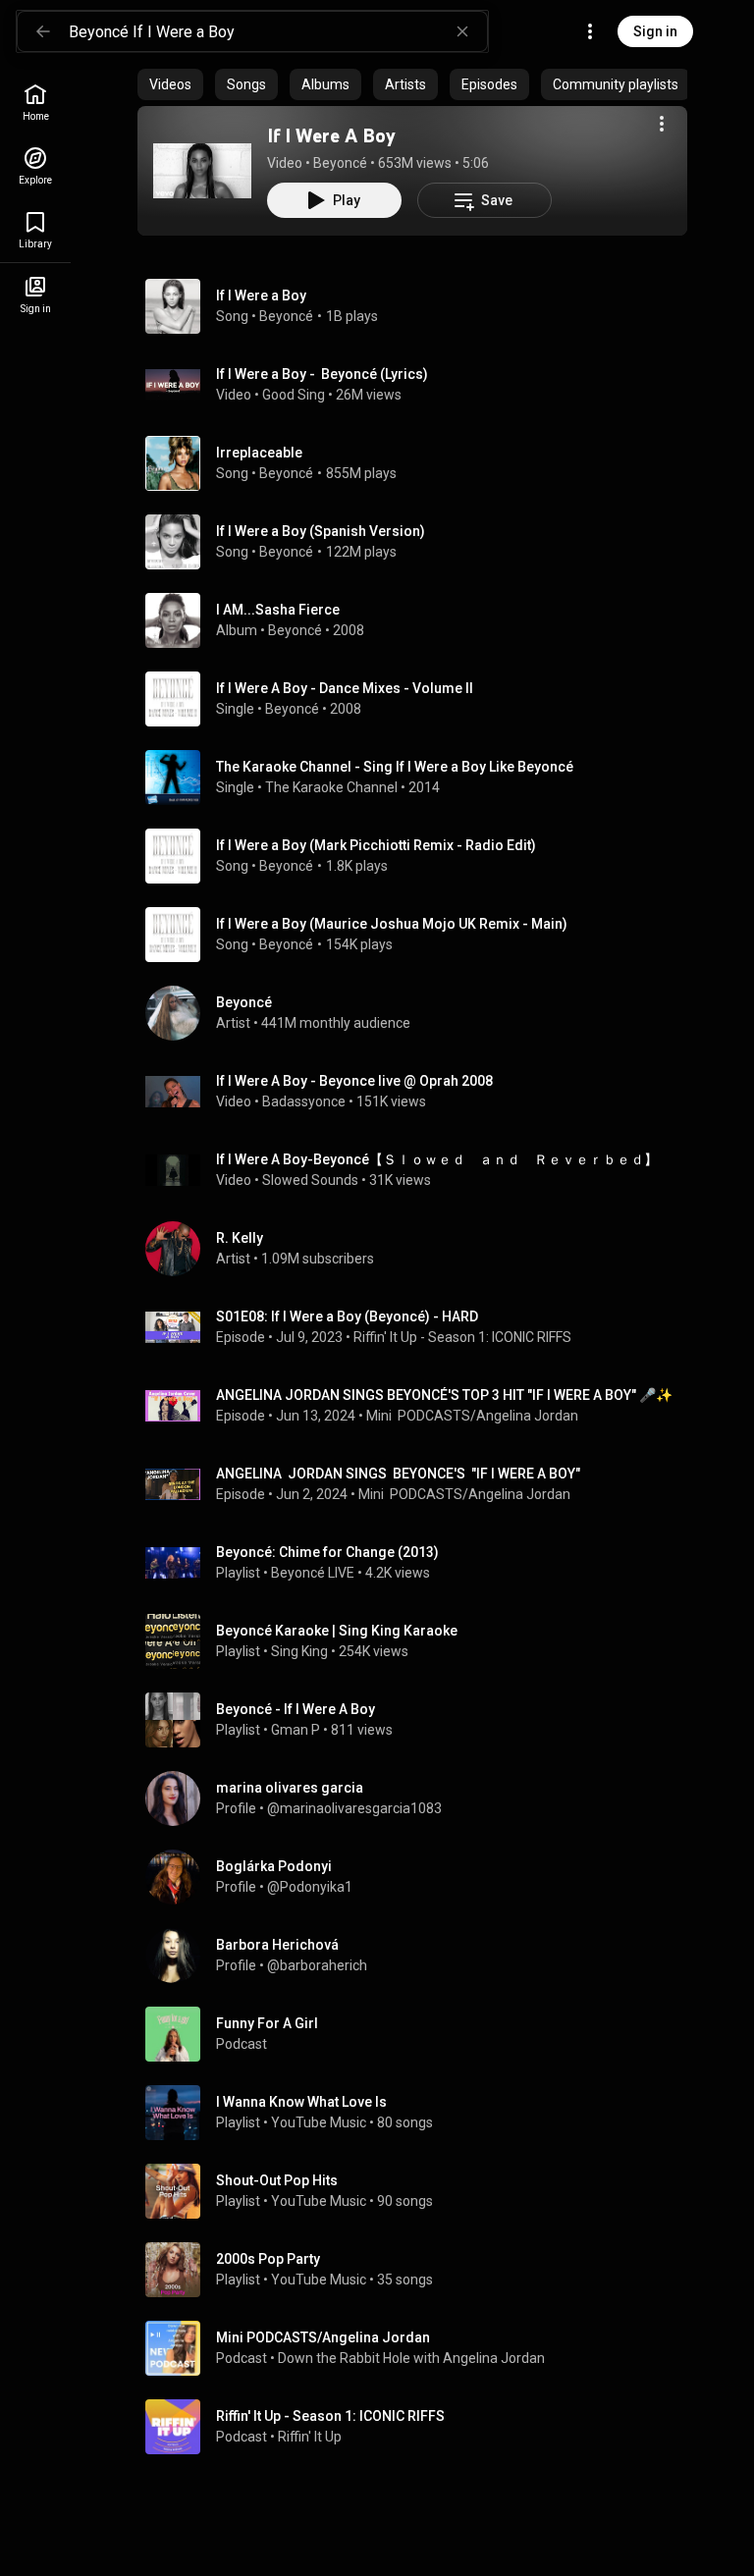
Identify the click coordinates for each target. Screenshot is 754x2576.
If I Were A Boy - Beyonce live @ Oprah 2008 (354, 1081)
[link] (35, 103)
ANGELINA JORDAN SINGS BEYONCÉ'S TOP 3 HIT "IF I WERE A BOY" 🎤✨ (444, 1395)
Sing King (299, 1651)
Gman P (296, 1730)
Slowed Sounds (310, 1180)
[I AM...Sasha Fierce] (420, 620)
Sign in (655, 31)
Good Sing (294, 395)
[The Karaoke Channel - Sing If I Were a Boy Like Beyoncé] (420, 778)
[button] (202, 171)
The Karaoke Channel (331, 787)
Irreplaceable (259, 453)
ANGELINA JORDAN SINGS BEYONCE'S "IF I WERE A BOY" (398, 1474)
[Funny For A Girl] (420, 2034)
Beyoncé (340, 163)
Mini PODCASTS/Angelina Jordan (472, 1416)
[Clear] (462, 31)
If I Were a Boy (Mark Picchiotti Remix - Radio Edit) (376, 845)
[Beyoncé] (420, 1013)
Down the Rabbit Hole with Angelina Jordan (411, 2358)
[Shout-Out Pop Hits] (420, 2191)
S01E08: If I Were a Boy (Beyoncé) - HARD (347, 1316)
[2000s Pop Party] (420, 2270)
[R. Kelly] (420, 1249)
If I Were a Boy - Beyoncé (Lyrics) (322, 374)
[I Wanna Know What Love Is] (420, 2113)
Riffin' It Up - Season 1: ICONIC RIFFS (462, 1337)
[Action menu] (662, 124)
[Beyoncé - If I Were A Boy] (420, 1720)
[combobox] (278, 31)
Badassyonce (304, 1101)
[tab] (170, 84)
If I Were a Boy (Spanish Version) (321, 531)
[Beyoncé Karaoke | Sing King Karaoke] (420, 1641)
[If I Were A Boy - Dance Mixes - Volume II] (420, 699)
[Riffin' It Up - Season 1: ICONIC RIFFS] (420, 2427)
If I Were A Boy (331, 135)
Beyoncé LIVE (313, 1573)
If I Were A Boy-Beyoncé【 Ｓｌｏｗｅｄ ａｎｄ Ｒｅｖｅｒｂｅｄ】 (437, 1159)
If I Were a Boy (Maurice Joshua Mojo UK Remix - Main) (392, 924)
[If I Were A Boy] (202, 171)
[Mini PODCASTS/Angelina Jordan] (420, 2348)
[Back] (43, 31)
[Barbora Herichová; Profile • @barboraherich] (420, 1956)
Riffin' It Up (310, 2437)
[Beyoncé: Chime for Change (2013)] (420, 1563)
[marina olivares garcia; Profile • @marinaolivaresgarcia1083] (420, 1798)
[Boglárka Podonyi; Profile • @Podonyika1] (420, 1877)
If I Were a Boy (261, 295)
